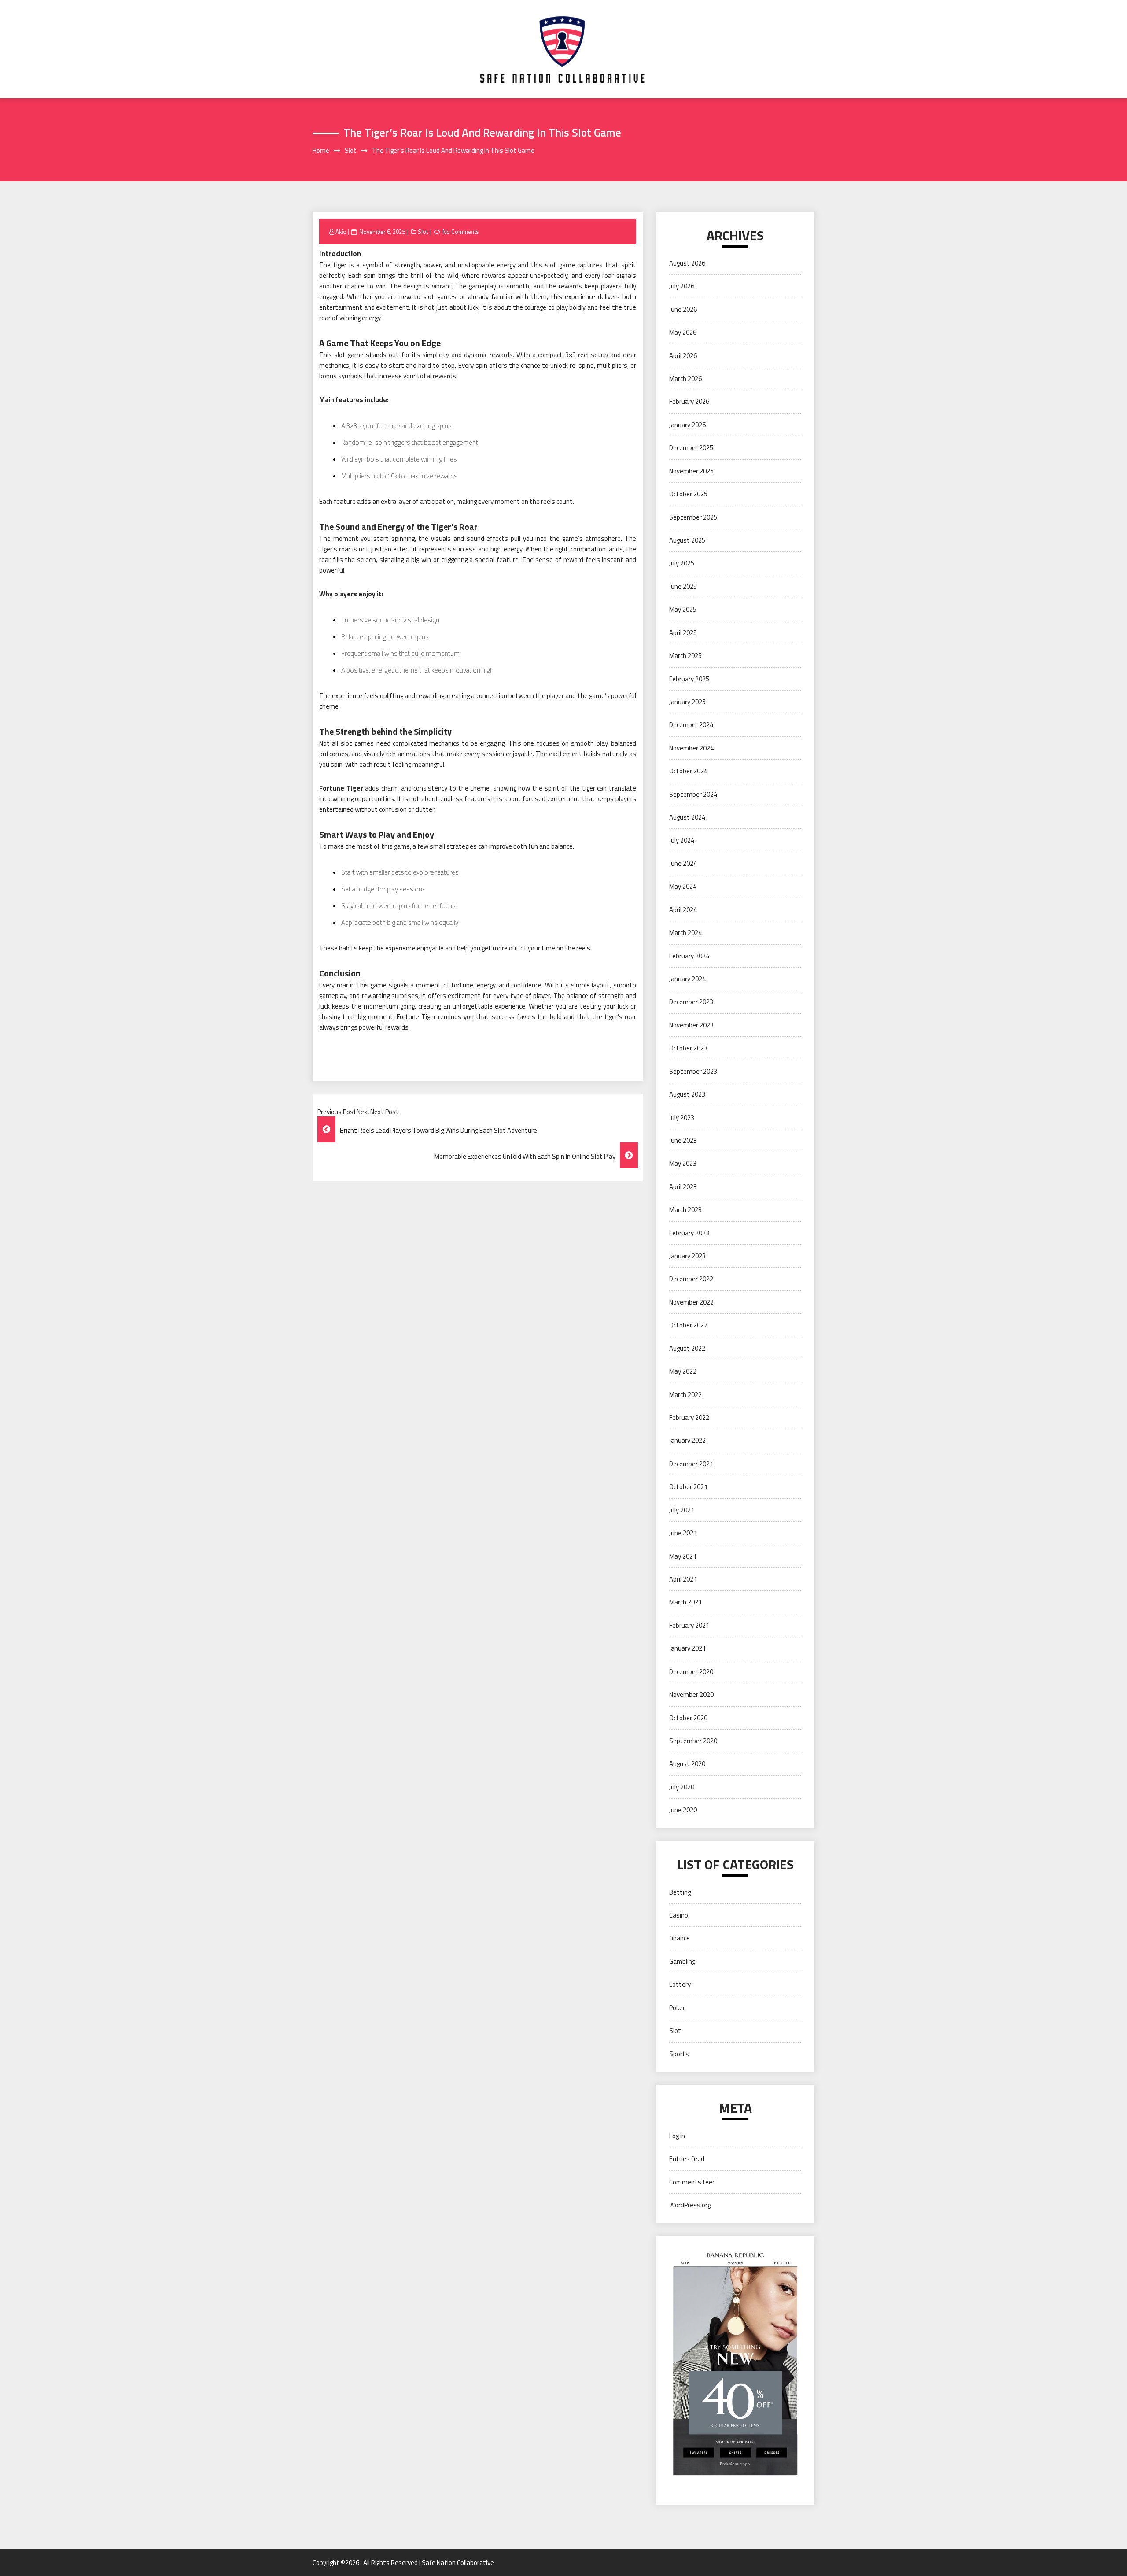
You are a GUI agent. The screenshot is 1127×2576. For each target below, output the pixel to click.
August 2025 (687, 540)
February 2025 (689, 679)
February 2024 (689, 956)
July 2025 (682, 563)
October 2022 (688, 1325)
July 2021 (682, 1510)
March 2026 (685, 379)
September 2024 (693, 794)
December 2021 (691, 1464)
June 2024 (683, 863)
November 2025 (691, 471)
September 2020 (693, 1741)
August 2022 (687, 1348)
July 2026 (682, 286)
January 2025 (687, 702)
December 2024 (691, 725)
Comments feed (692, 2182)
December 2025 (691, 448)
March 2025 (685, 656)
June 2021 (683, 1533)
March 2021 (685, 1602)
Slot (423, 232)
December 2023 (691, 1002)
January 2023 (687, 1256)
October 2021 (688, 1487)
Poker (677, 2008)
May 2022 (683, 1371)
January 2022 (687, 1440)
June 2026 (683, 309)
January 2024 (687, 979)
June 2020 (683, 1810)
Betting (680, 1892)
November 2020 (691, 1695)
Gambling (682, 1961)
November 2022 (691, 1302)
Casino (679, 1915)
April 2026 (683, 356)
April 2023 (683, 1187)
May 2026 (683, 332)
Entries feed (687, 2159)
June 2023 (683, 1140)
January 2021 (687, 1648)
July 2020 (682, 1787)
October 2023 (688, 1048)
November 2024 (691, 748)
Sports (679, 2054)
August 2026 (687, 263)
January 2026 (687, 425)
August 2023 (687, 1094)
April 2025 (683, 633)
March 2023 (685, 1210)
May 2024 (683, 886)
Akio (341, 232)
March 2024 (685, 933)
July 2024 (682, 840)
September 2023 (693, 1071)
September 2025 (693, 517)
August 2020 (687, 1764)
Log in (677, 2136)
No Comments (461, 232)
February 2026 (689, 401)
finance (680, 1938)
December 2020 (691, 1672)
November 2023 (691, 1025)
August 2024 (687, 817)
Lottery (680, 1984)
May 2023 (683, 1163)
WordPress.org (690, 2205)
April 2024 (683, 910)
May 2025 (683, 609)
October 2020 (688, 1718)
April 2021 (683, 1579)
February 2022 (689, 1417)
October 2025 (688, 494)
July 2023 (682, 1118)
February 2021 (689, 1625)
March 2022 (685, 1395)
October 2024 (688, 771)
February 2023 (689, 1233)
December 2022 (691, 1279)
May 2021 (683, 1556)
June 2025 (683, 586)
